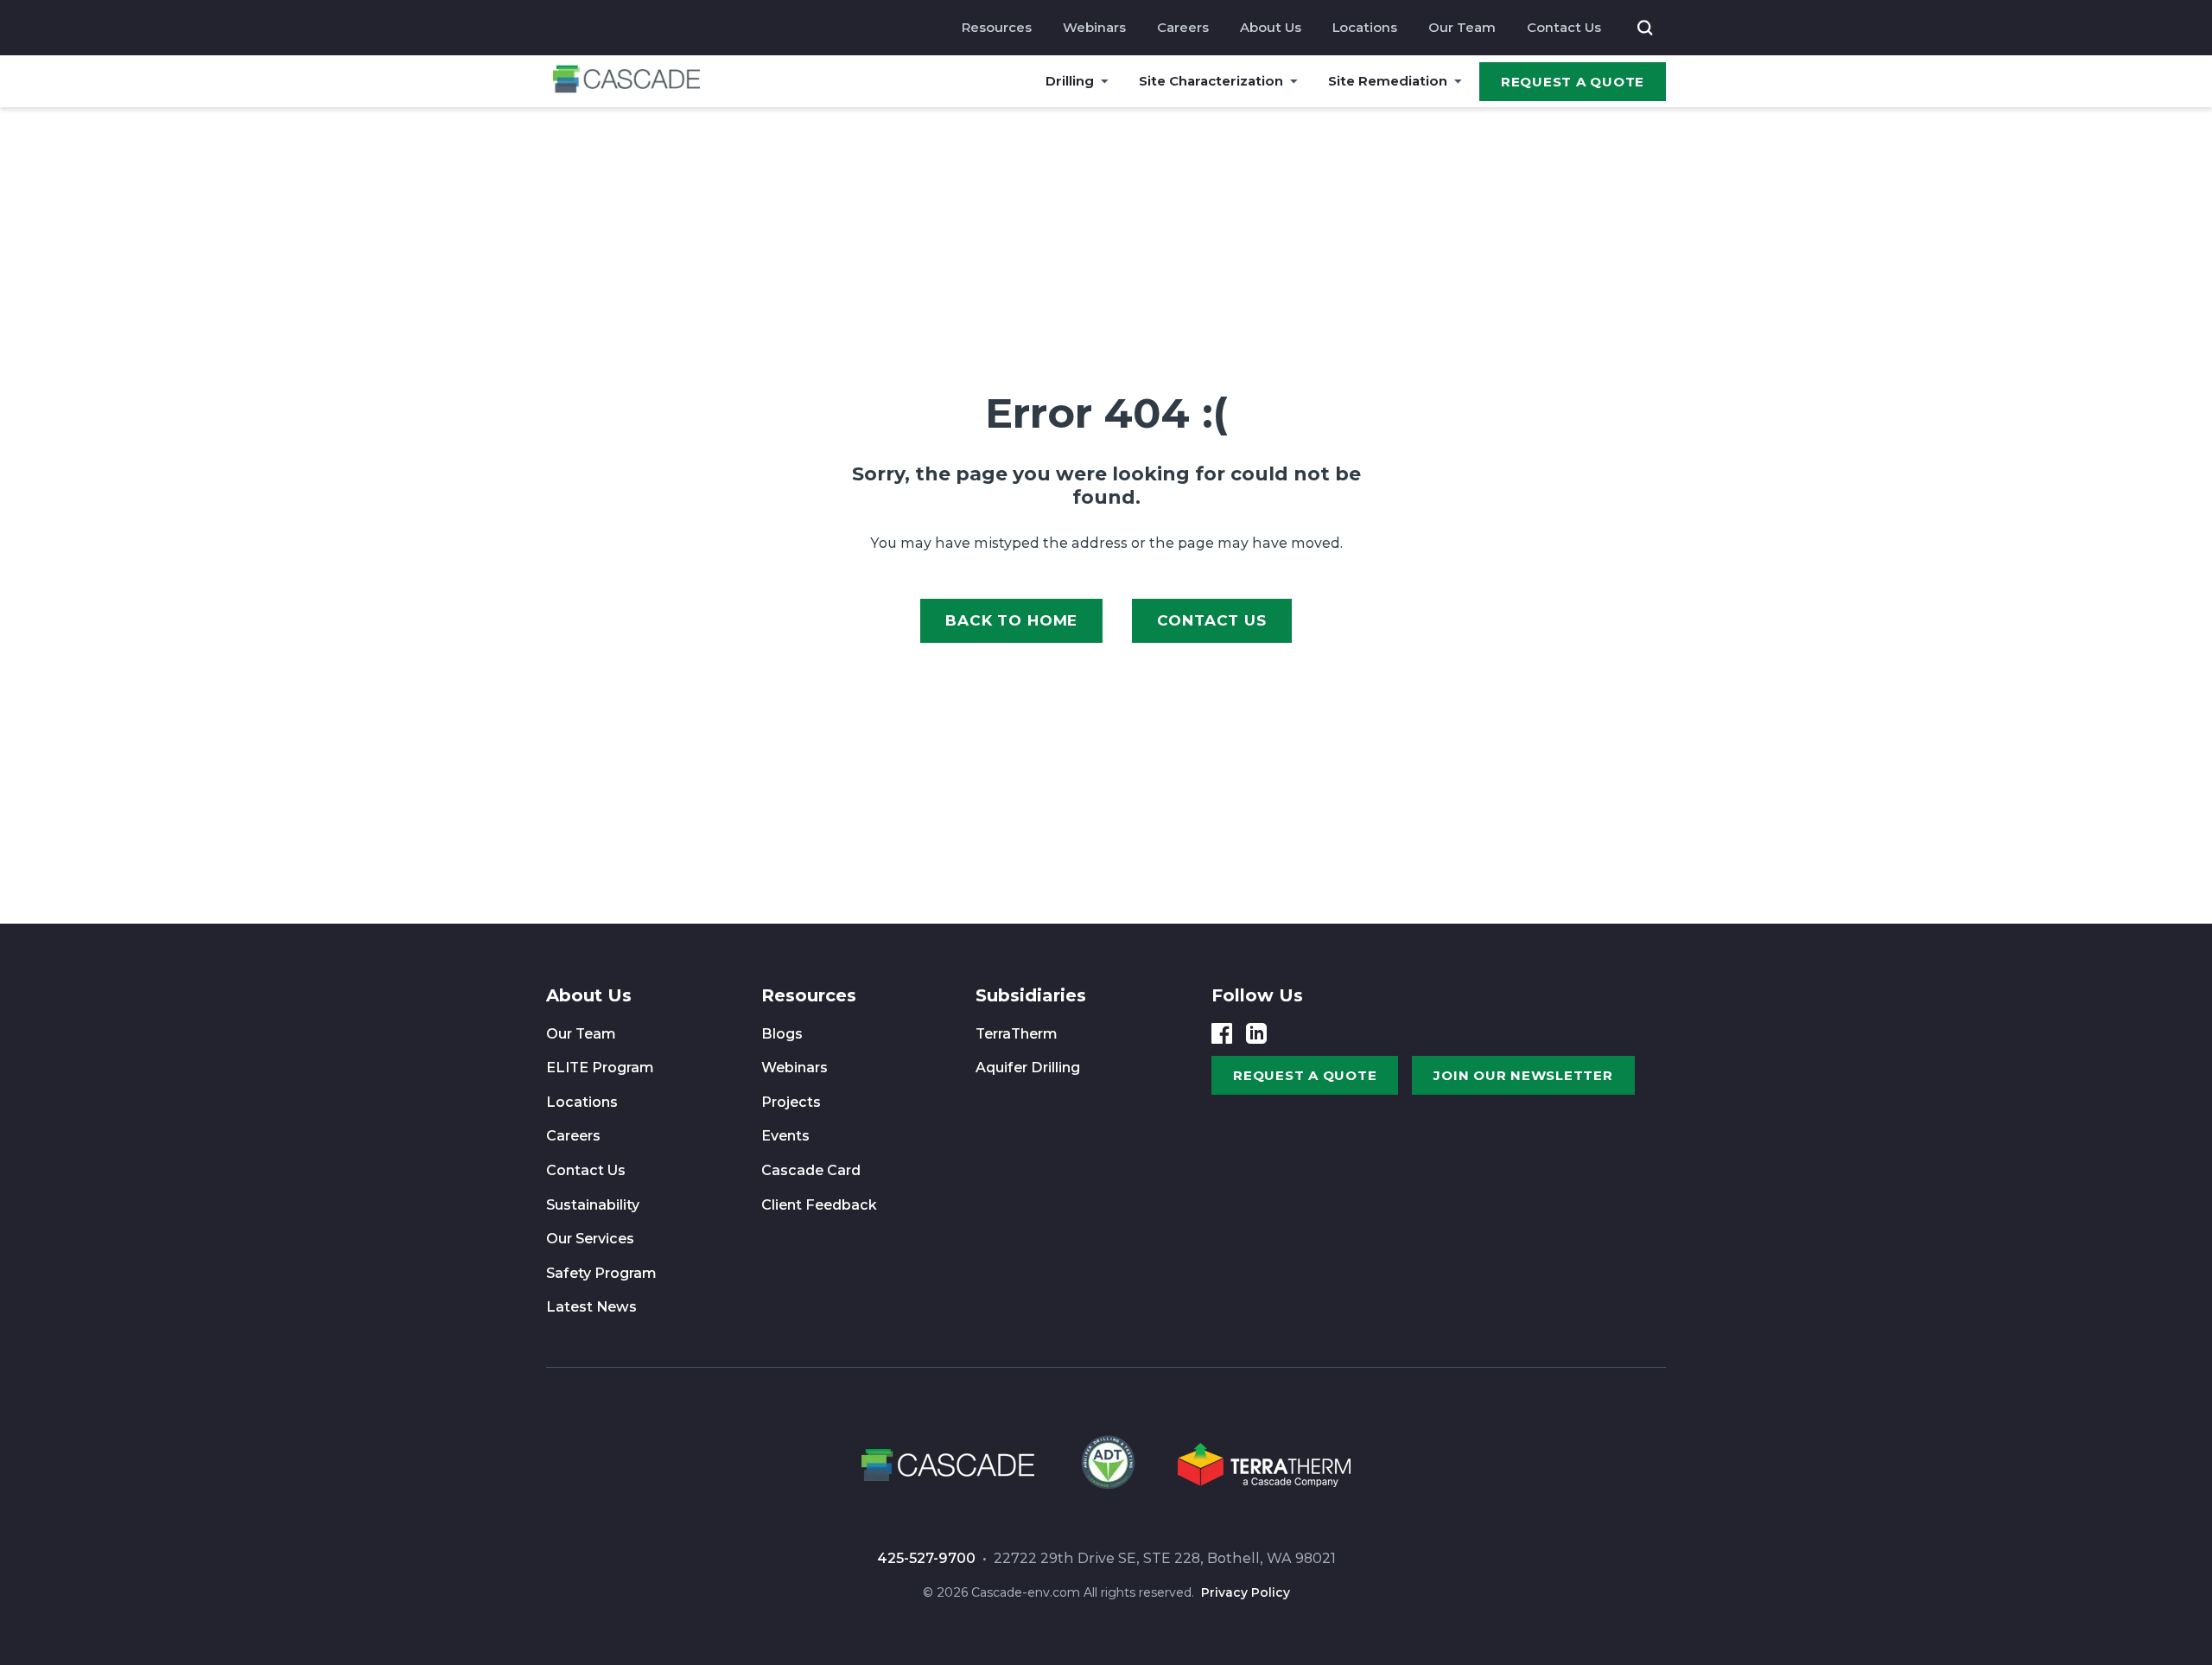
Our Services (590, 1239)
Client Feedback (819, 1205)
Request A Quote (1573, 82)
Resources (997, 27)
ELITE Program (600, 1068)
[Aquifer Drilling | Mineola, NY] (1106, 1468)
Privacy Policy (1246, 1592)
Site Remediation (1388, 81)
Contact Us (1564, 27)
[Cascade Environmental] (626, 82)
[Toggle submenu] (1105, 81)
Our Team (1462, 27)
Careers (1183, 27)
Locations (1365, 27)
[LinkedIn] (1256, 1033)
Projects (791, 1102)
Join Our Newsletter (1523, 1075)
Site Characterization (1211, 81)
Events (785, 1136)
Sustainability (593, 1205)
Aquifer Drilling (1028, 1068)
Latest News (591, 1307)
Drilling (1070, 81)
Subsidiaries (1031, 995)
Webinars (1094, 27)
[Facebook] (1222, 1033)
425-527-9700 (926, 1558)
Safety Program (601, 1273)
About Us (1271, 27)
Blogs (782, 1034)
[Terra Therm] (1264, 1468)
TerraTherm (1017, 1034)
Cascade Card (811, 1170)
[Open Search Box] (1645, 28)
